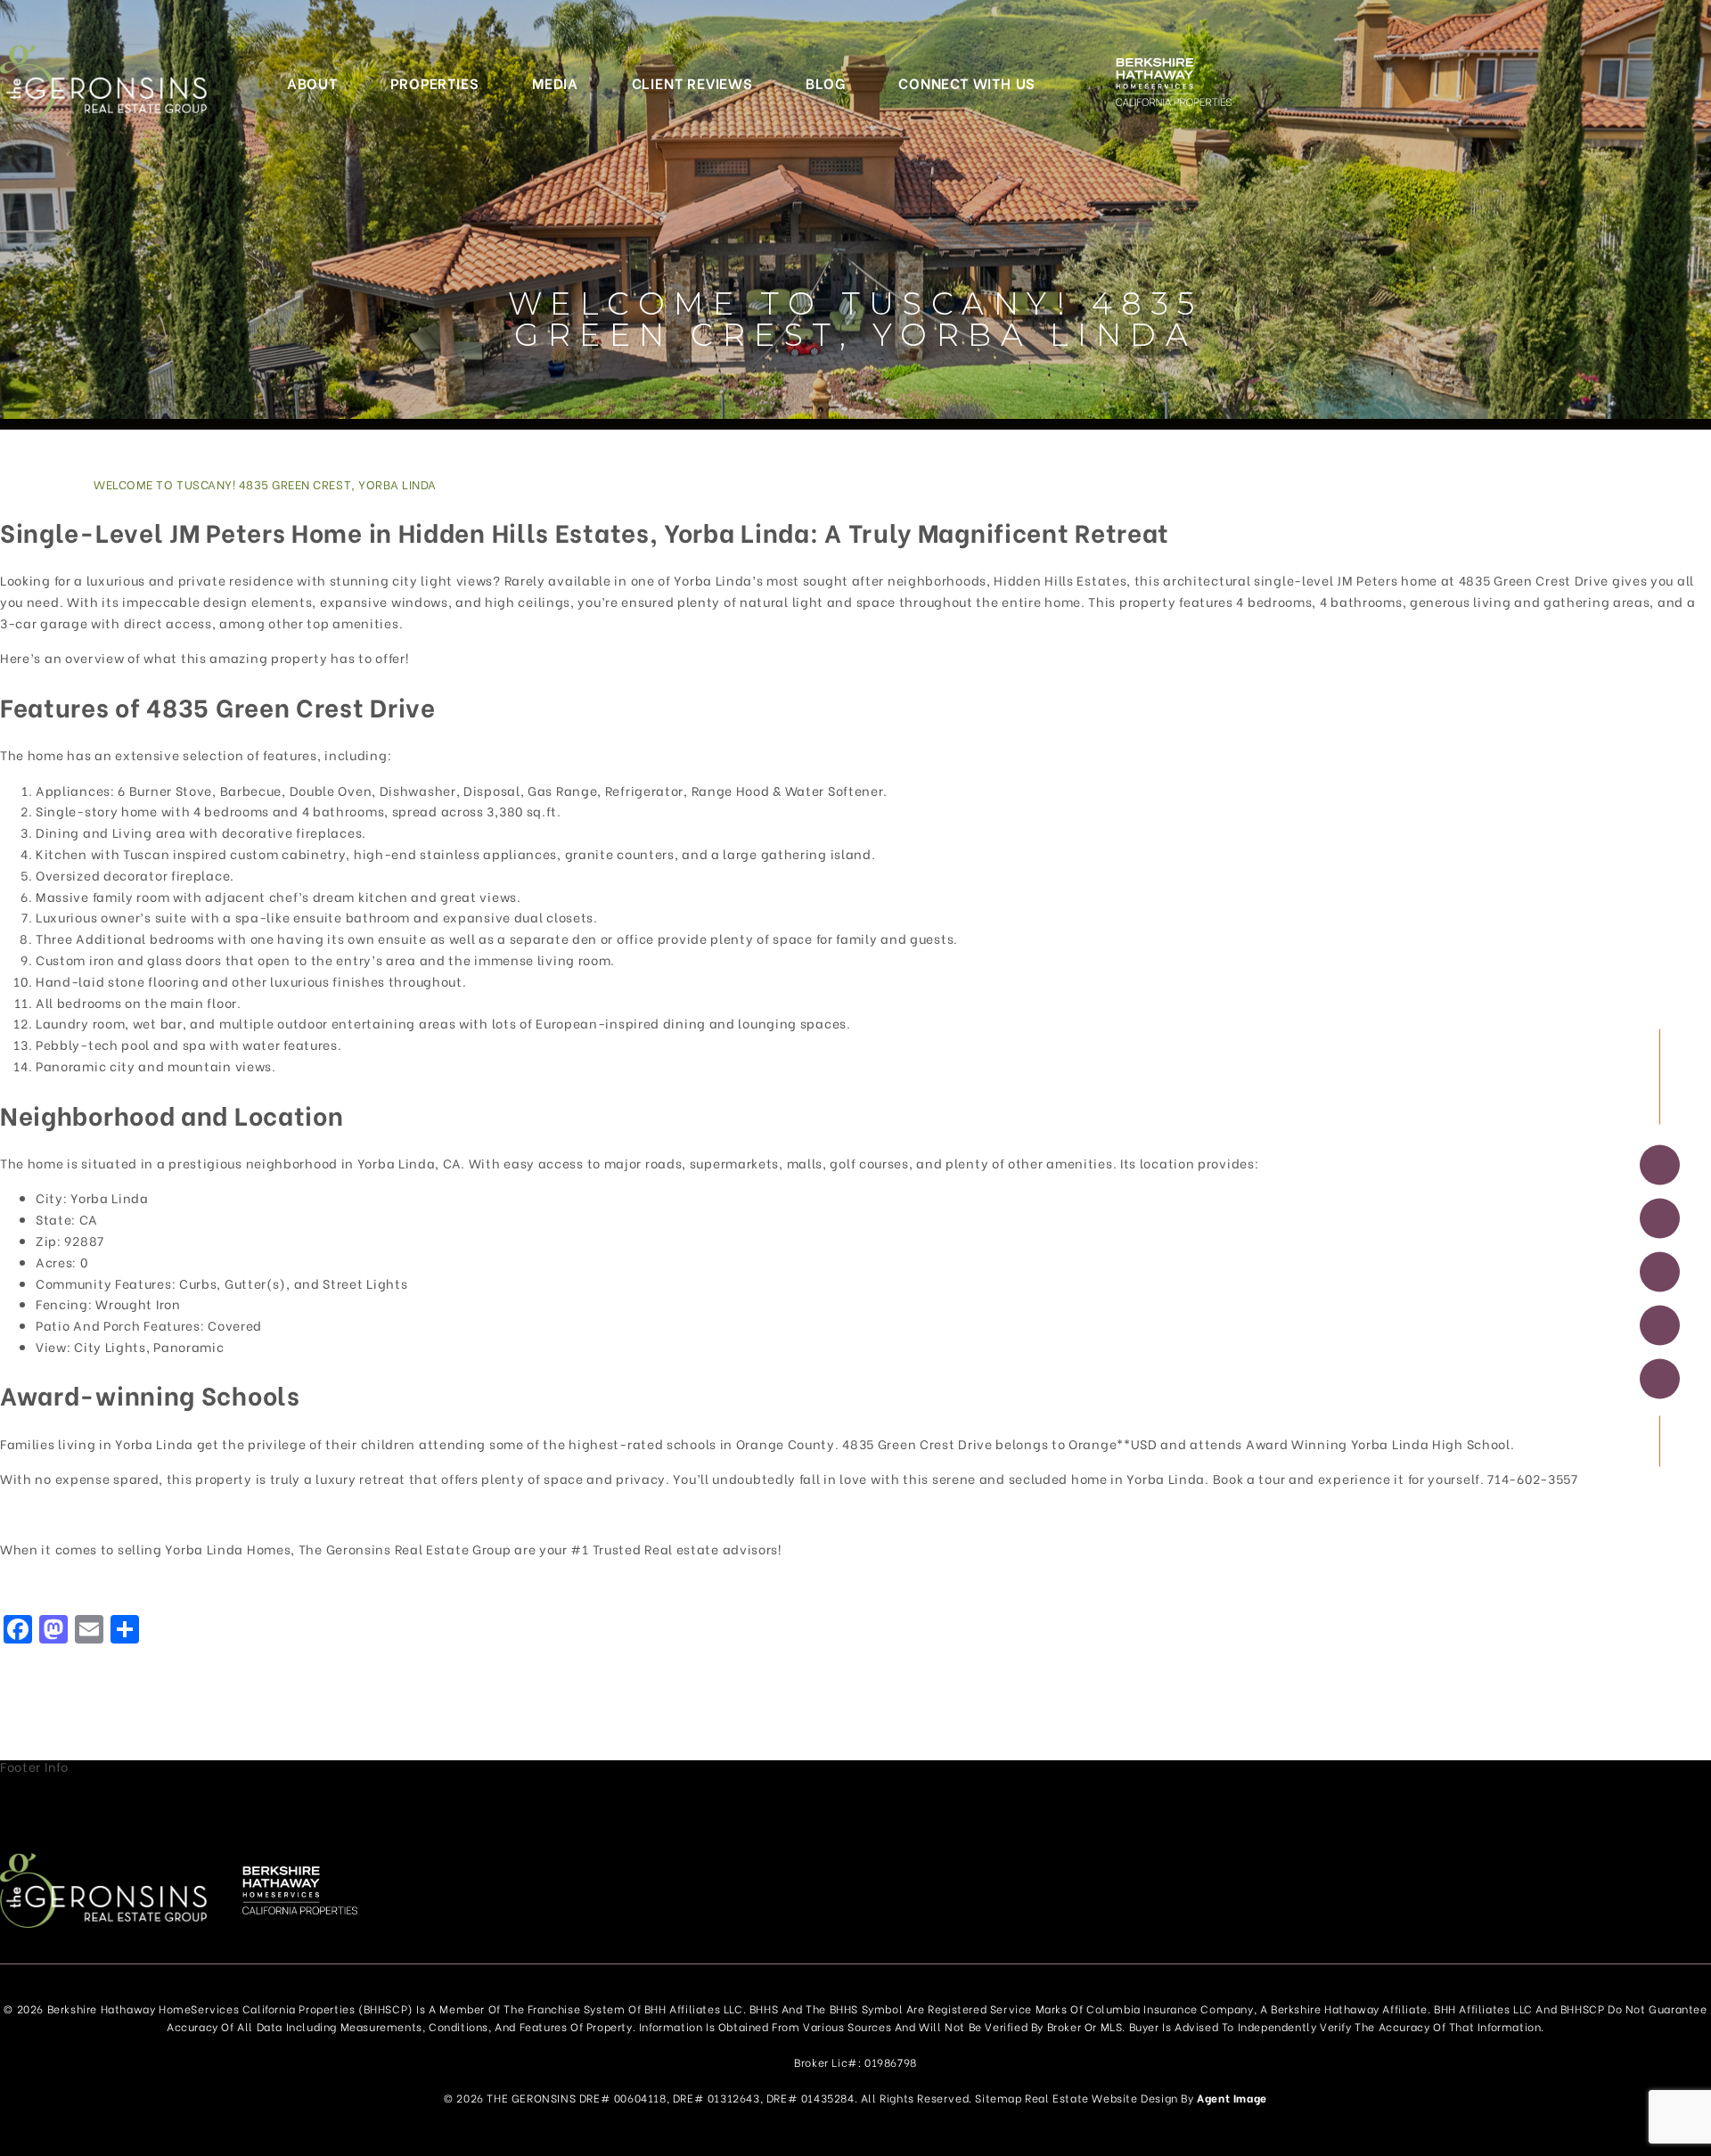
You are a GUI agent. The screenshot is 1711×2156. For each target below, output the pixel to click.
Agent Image (1232, 2098)
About (312, 82)
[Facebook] (1660, 1165)
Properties (434, 82)
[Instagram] (1660, 1219)
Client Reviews (692, 82)
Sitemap (998, 2098)
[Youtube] (1660, 1379)
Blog (825, 82)
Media (555, 82)
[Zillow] (1660, 1272)
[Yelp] (1660, 1326)
